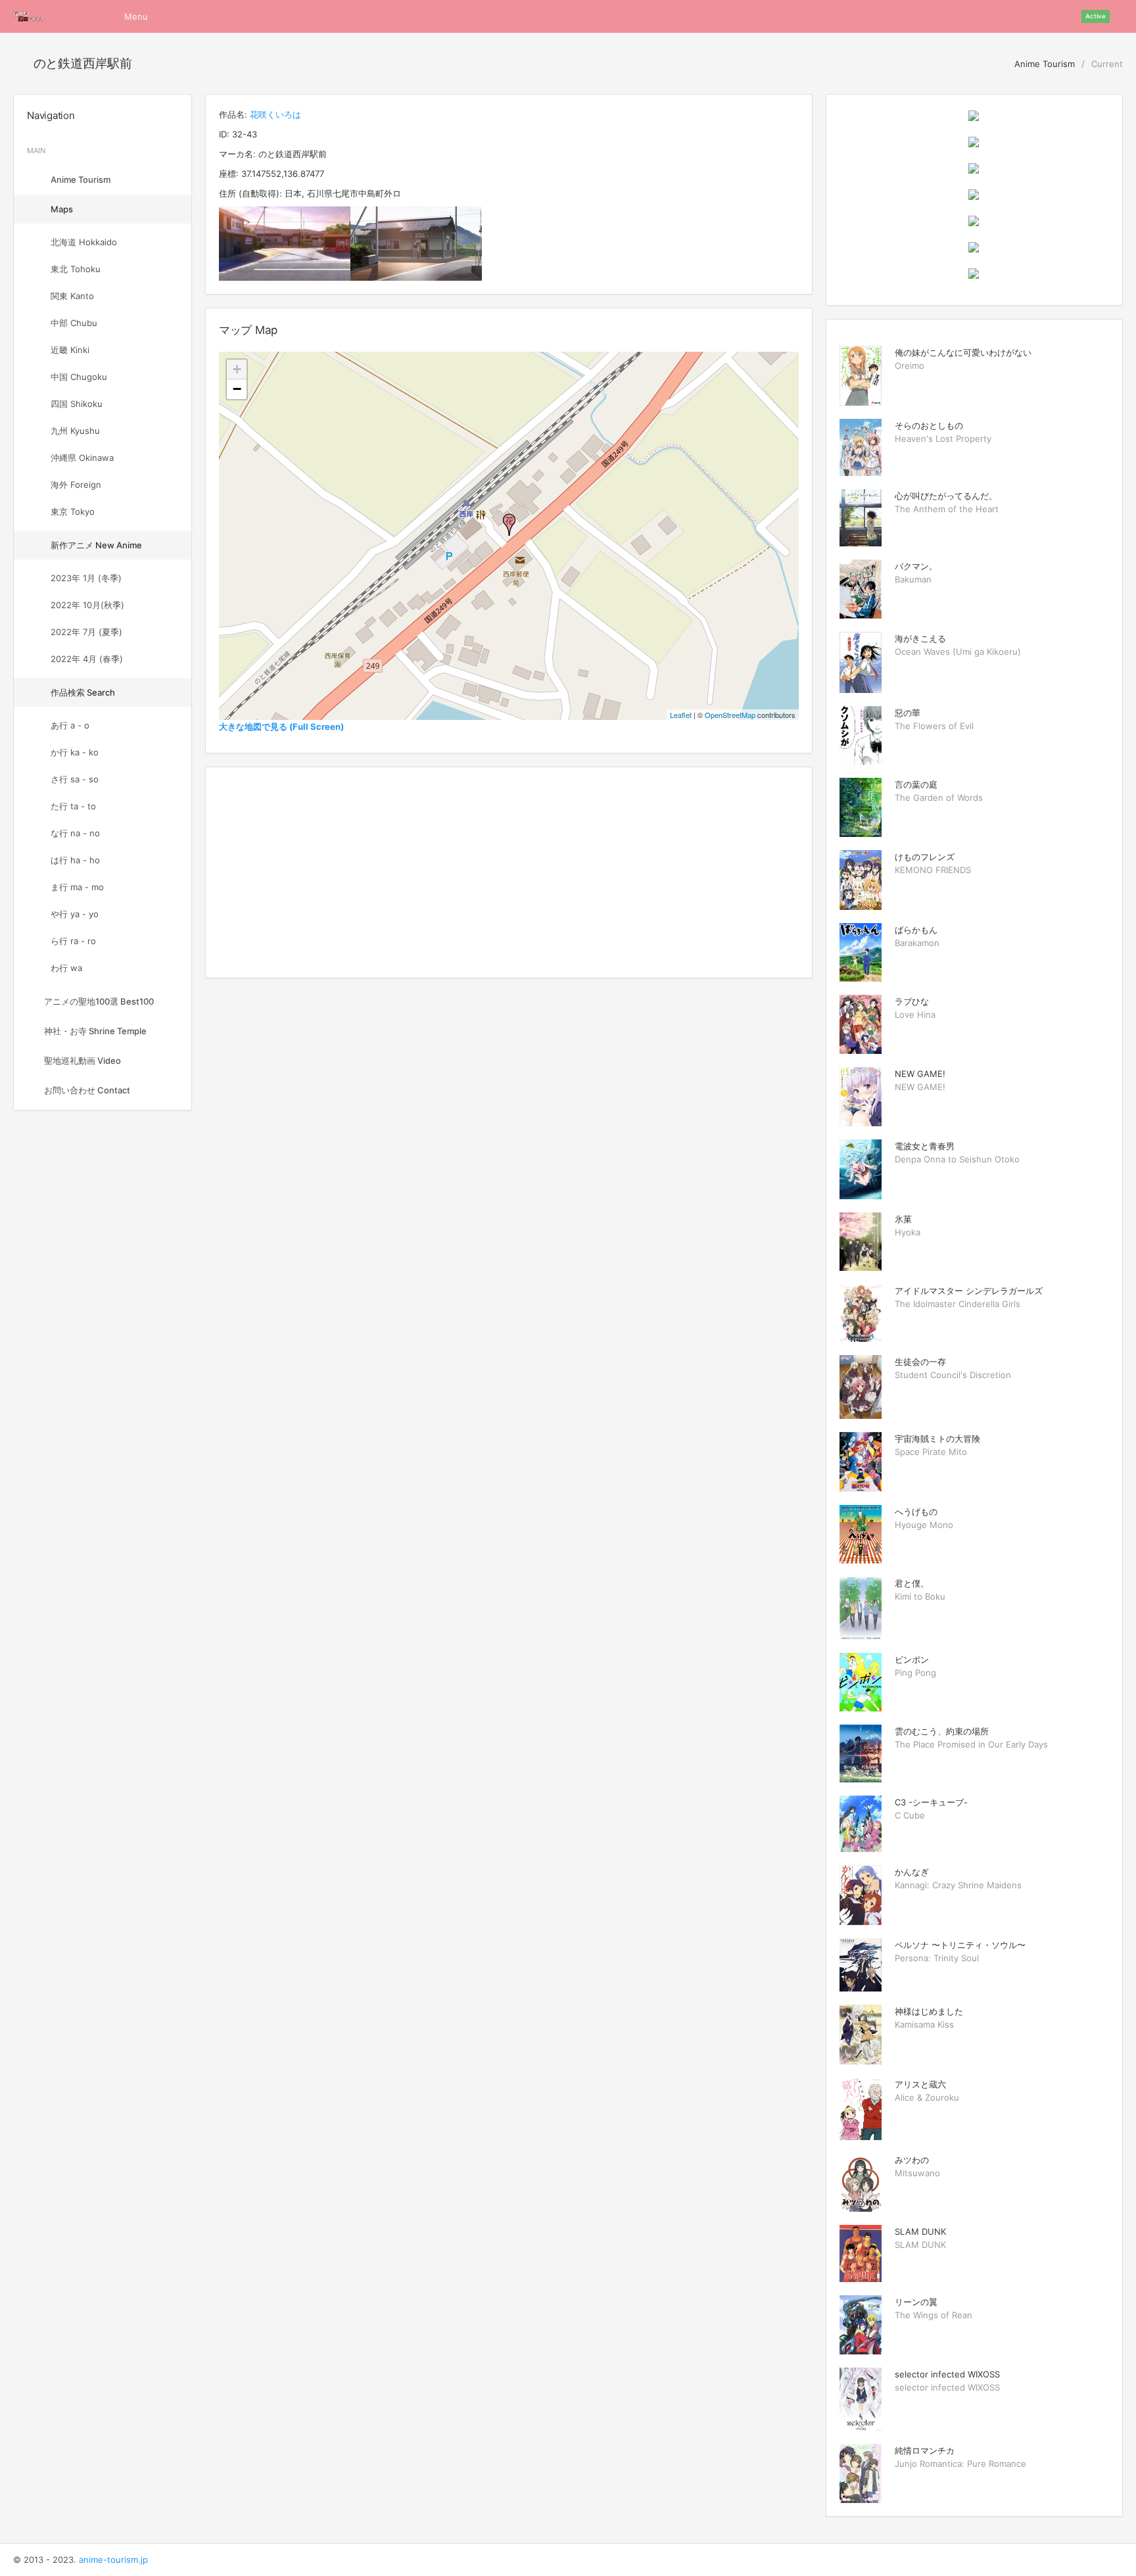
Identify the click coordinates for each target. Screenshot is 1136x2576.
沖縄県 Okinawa (82, 458)
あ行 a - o (70, 725)
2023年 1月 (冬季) (86, 578)
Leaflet (681, 715)
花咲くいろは (275, 114)
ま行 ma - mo (77, 887)
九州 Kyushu (75, 431)
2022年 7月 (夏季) (86, 632)
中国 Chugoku (79, 377)
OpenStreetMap (730, 715)
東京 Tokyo (73, 512)
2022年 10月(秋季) (87, 605)
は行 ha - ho (75, 860)
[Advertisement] (509, 872)
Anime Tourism (1043, 64)
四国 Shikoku (77, 404)
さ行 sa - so (75, 779)
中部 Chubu (74, 323)
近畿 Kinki (70, 350)
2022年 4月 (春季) (87, 659)
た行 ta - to (73, 806)
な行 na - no (75, 833)
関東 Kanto (72, 296)
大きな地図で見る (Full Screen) (281, 727)
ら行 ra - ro (73, 941)
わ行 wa (66, 968)
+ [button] (237, 369)
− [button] (237, 389)
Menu (136, 16)
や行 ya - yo (75, 914)
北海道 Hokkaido (84, 242)
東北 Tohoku (76, 269)
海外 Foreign (76, 485)
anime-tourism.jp (113, 2560)
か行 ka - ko (75, 752)
